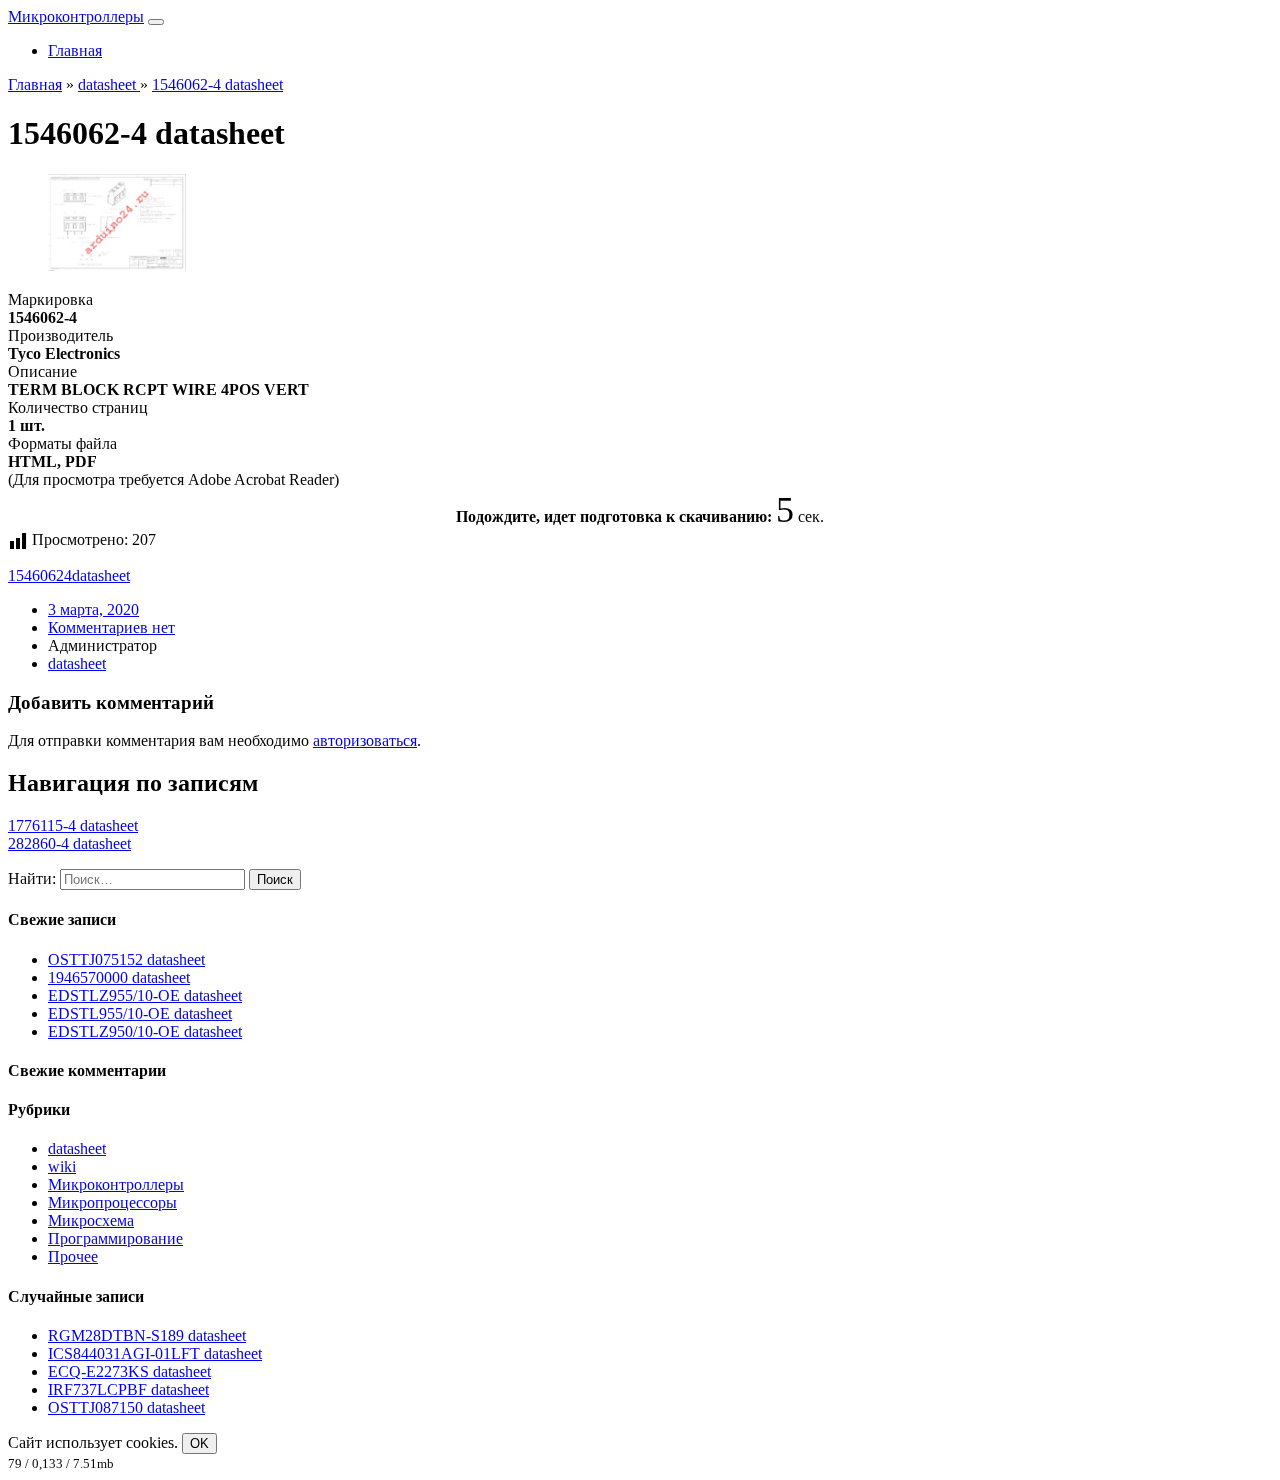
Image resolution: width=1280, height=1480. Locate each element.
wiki (62, 1166)
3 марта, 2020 (93, 609)
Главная (75, 50)
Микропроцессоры (112, 1202)
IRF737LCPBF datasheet (128, 1389)
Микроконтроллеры (76, 16)
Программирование (115, 1238)
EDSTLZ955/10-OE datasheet (145, 995)
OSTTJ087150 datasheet (126, 1407)
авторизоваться (365, 740)
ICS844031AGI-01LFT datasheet (155, 1353)
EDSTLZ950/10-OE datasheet (145, 1031)
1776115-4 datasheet (73, 825)
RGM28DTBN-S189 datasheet (147, 1335)
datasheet (101, 575)
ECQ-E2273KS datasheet (129, 1371)
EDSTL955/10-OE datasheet (140, 1013)
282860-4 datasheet (69, 843)
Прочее (73, 1256)
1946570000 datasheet (119, 977)
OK (199, 1443)
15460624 (40, 575)
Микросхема (91, 1220)
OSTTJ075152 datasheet (126, 959)
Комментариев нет (111, 627)
